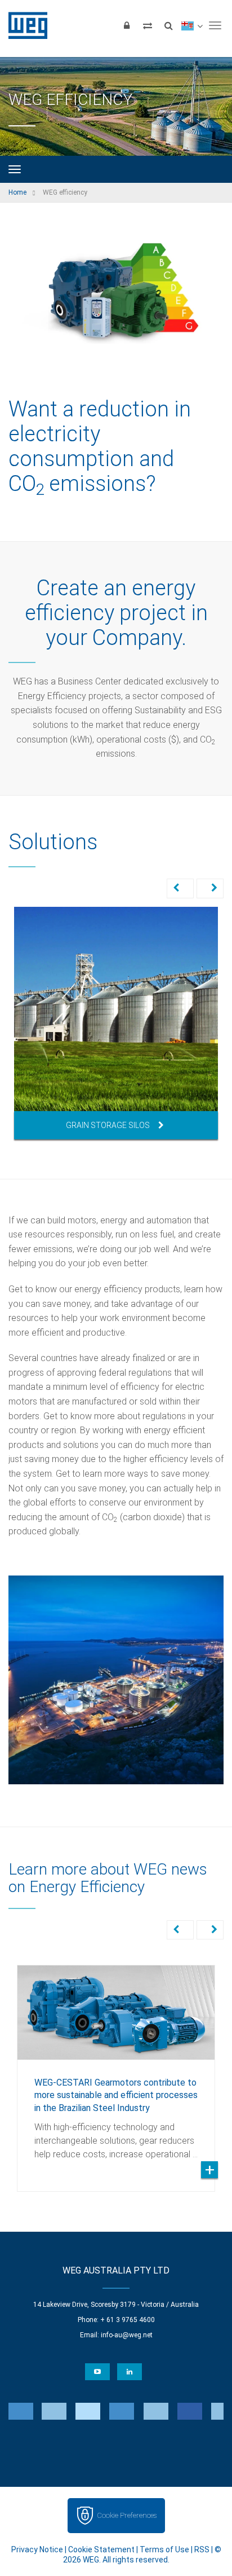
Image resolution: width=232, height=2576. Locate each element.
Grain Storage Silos (108, 1125)
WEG (24, 25)
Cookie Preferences (127, 2515)
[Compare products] (148, 25)
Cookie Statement (101, 2549)
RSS (202, 2549)
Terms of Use (164, 2549)
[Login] (127, 25)
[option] (116, 1023)
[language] (192, 25)
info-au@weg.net (127, 2335)
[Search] (168, 25)
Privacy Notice (37, 2549)
